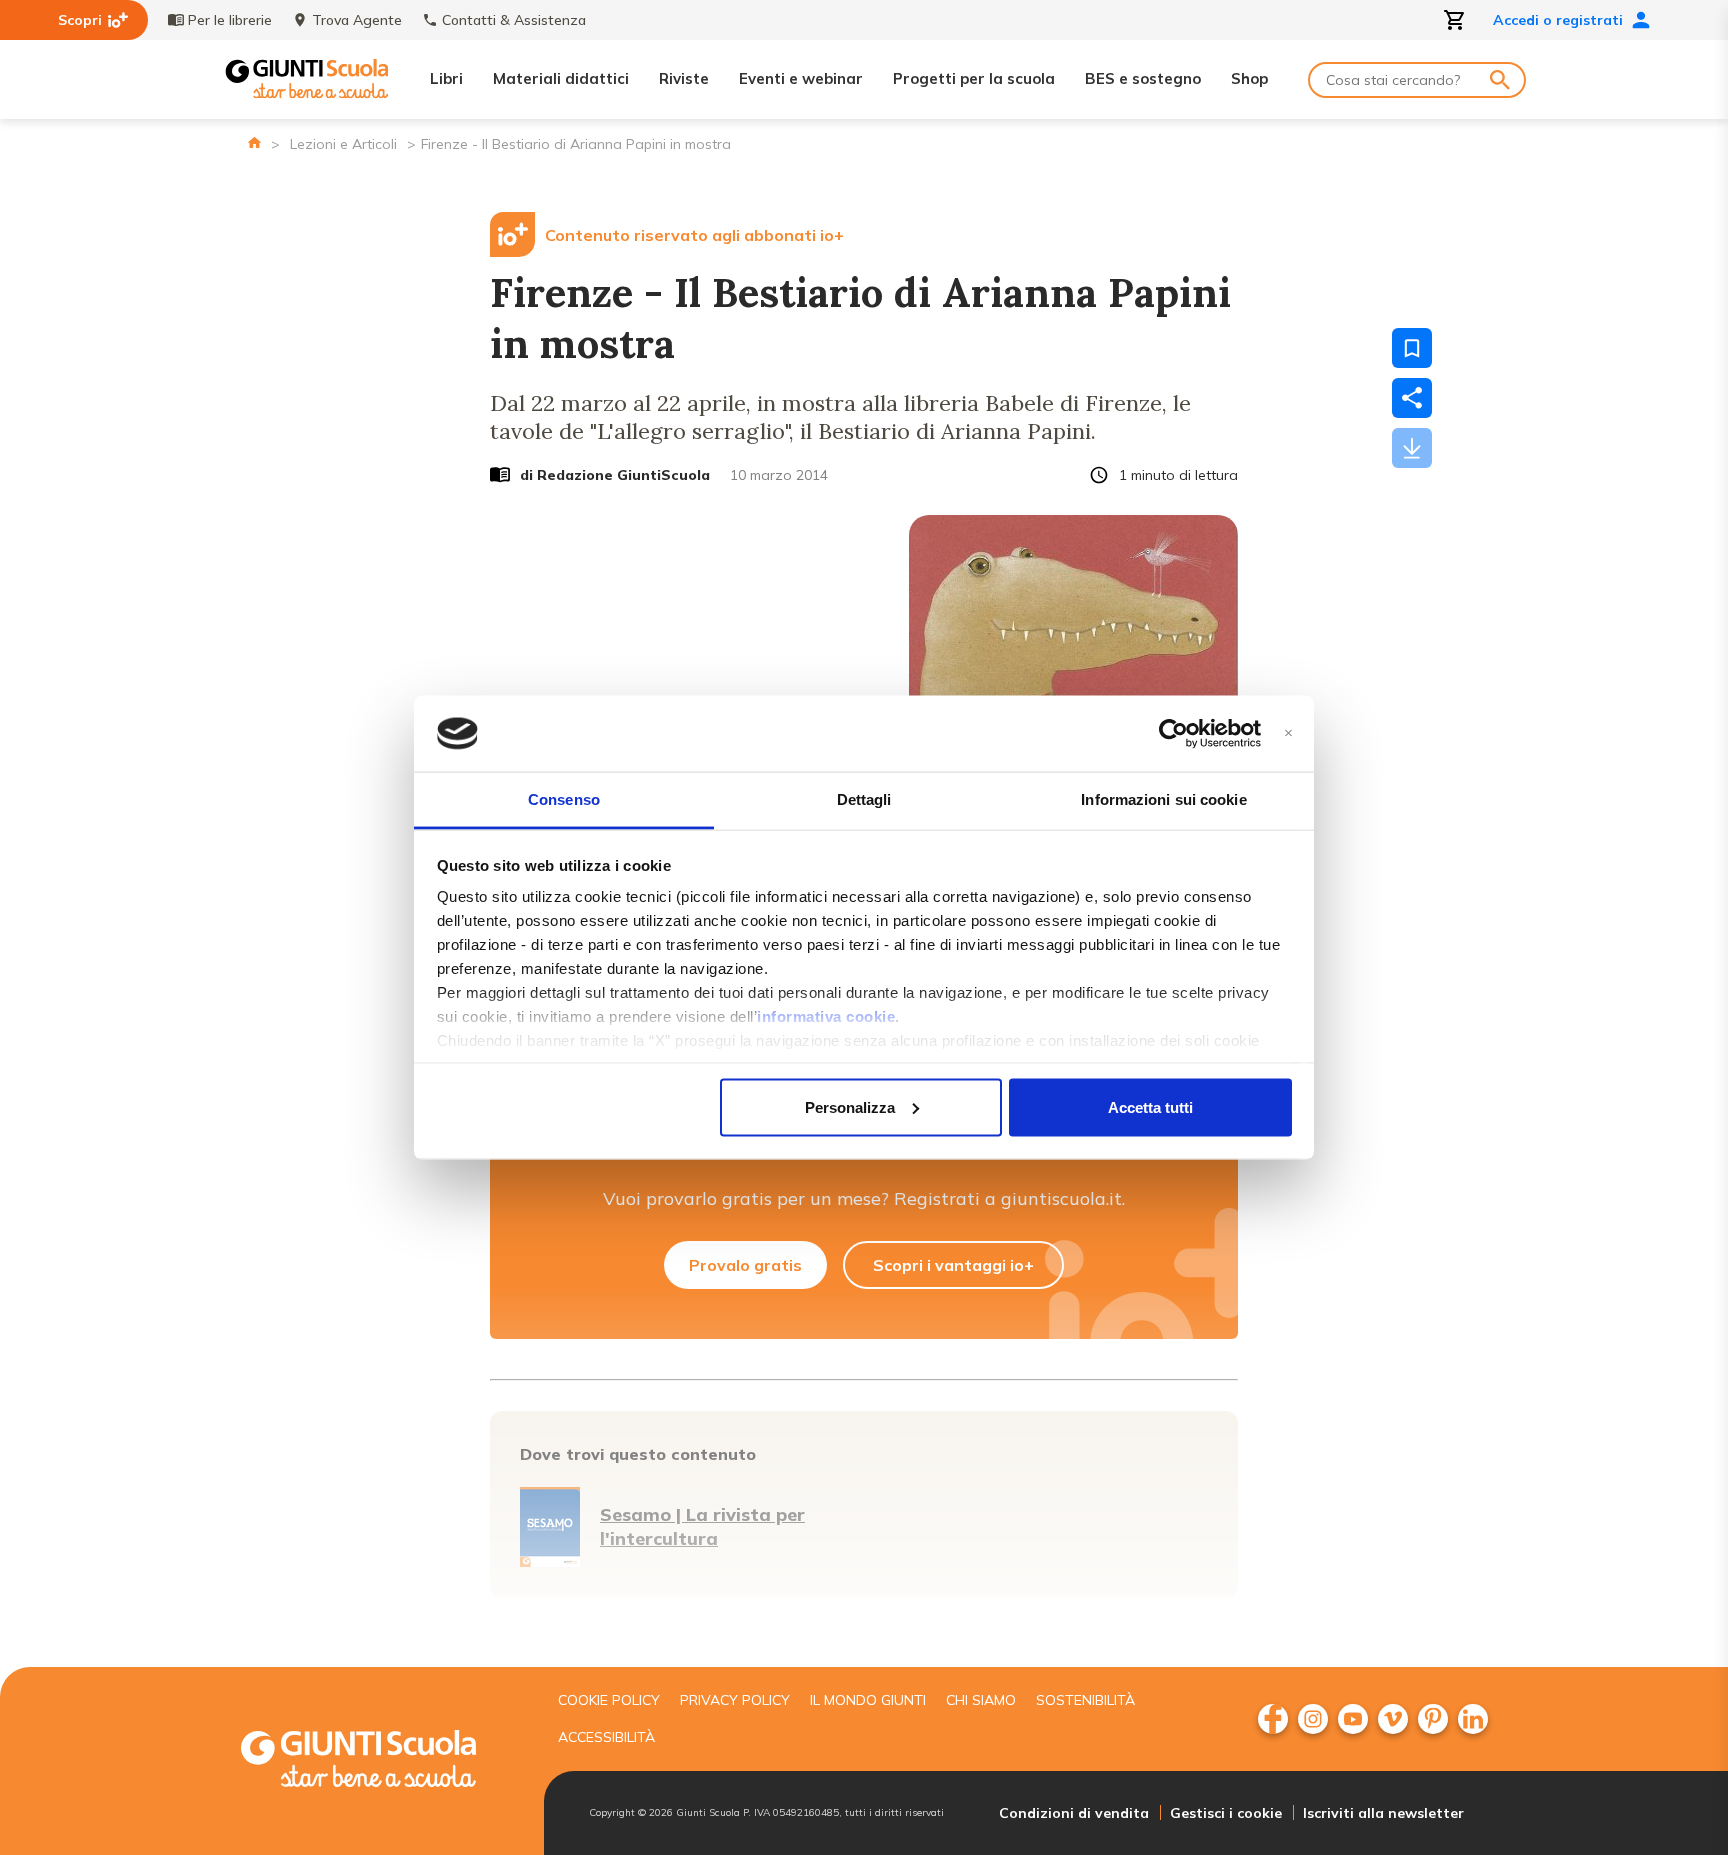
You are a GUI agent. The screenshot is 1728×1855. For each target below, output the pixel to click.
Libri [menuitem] (446, 78)
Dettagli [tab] (864, 799)
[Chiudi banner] (1288, 733)
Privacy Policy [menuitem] (735, 1700)
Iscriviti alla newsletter (1383, 1813)
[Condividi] (1412, 398)
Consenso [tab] (564, 799)
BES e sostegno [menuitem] (1143, 78)
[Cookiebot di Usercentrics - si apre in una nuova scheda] (1173, 734)
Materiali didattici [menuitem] (561, 78)
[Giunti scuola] (379, 1761)
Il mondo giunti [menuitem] (868, 1700)
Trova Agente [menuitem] (357, 20)
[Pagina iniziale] (254, 142)
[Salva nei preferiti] (1412, 348)
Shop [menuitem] (1249, 78)
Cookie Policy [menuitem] (609, 1700)
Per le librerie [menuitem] (230, 20)
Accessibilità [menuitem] (606, 1737)
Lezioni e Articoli (343, 144)
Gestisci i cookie (1226, 1813)
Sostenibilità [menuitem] (1085, 1700)
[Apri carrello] (1455, 20)
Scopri (80, 20)
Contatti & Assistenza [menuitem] (514, 20)
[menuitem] (1273, 1719)
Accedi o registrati (1558, 20)
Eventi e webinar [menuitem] (801, 78)
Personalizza (850, 1106)
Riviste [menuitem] (684, 78)
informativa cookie (826, 1016)
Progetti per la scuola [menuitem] (974, 78)
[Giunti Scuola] (307, 79)
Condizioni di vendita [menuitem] (1074, 1813)
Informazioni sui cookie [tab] (1163, 799)
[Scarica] (1412, 448)
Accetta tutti (1150, 1106)
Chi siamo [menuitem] (981, 1700)
